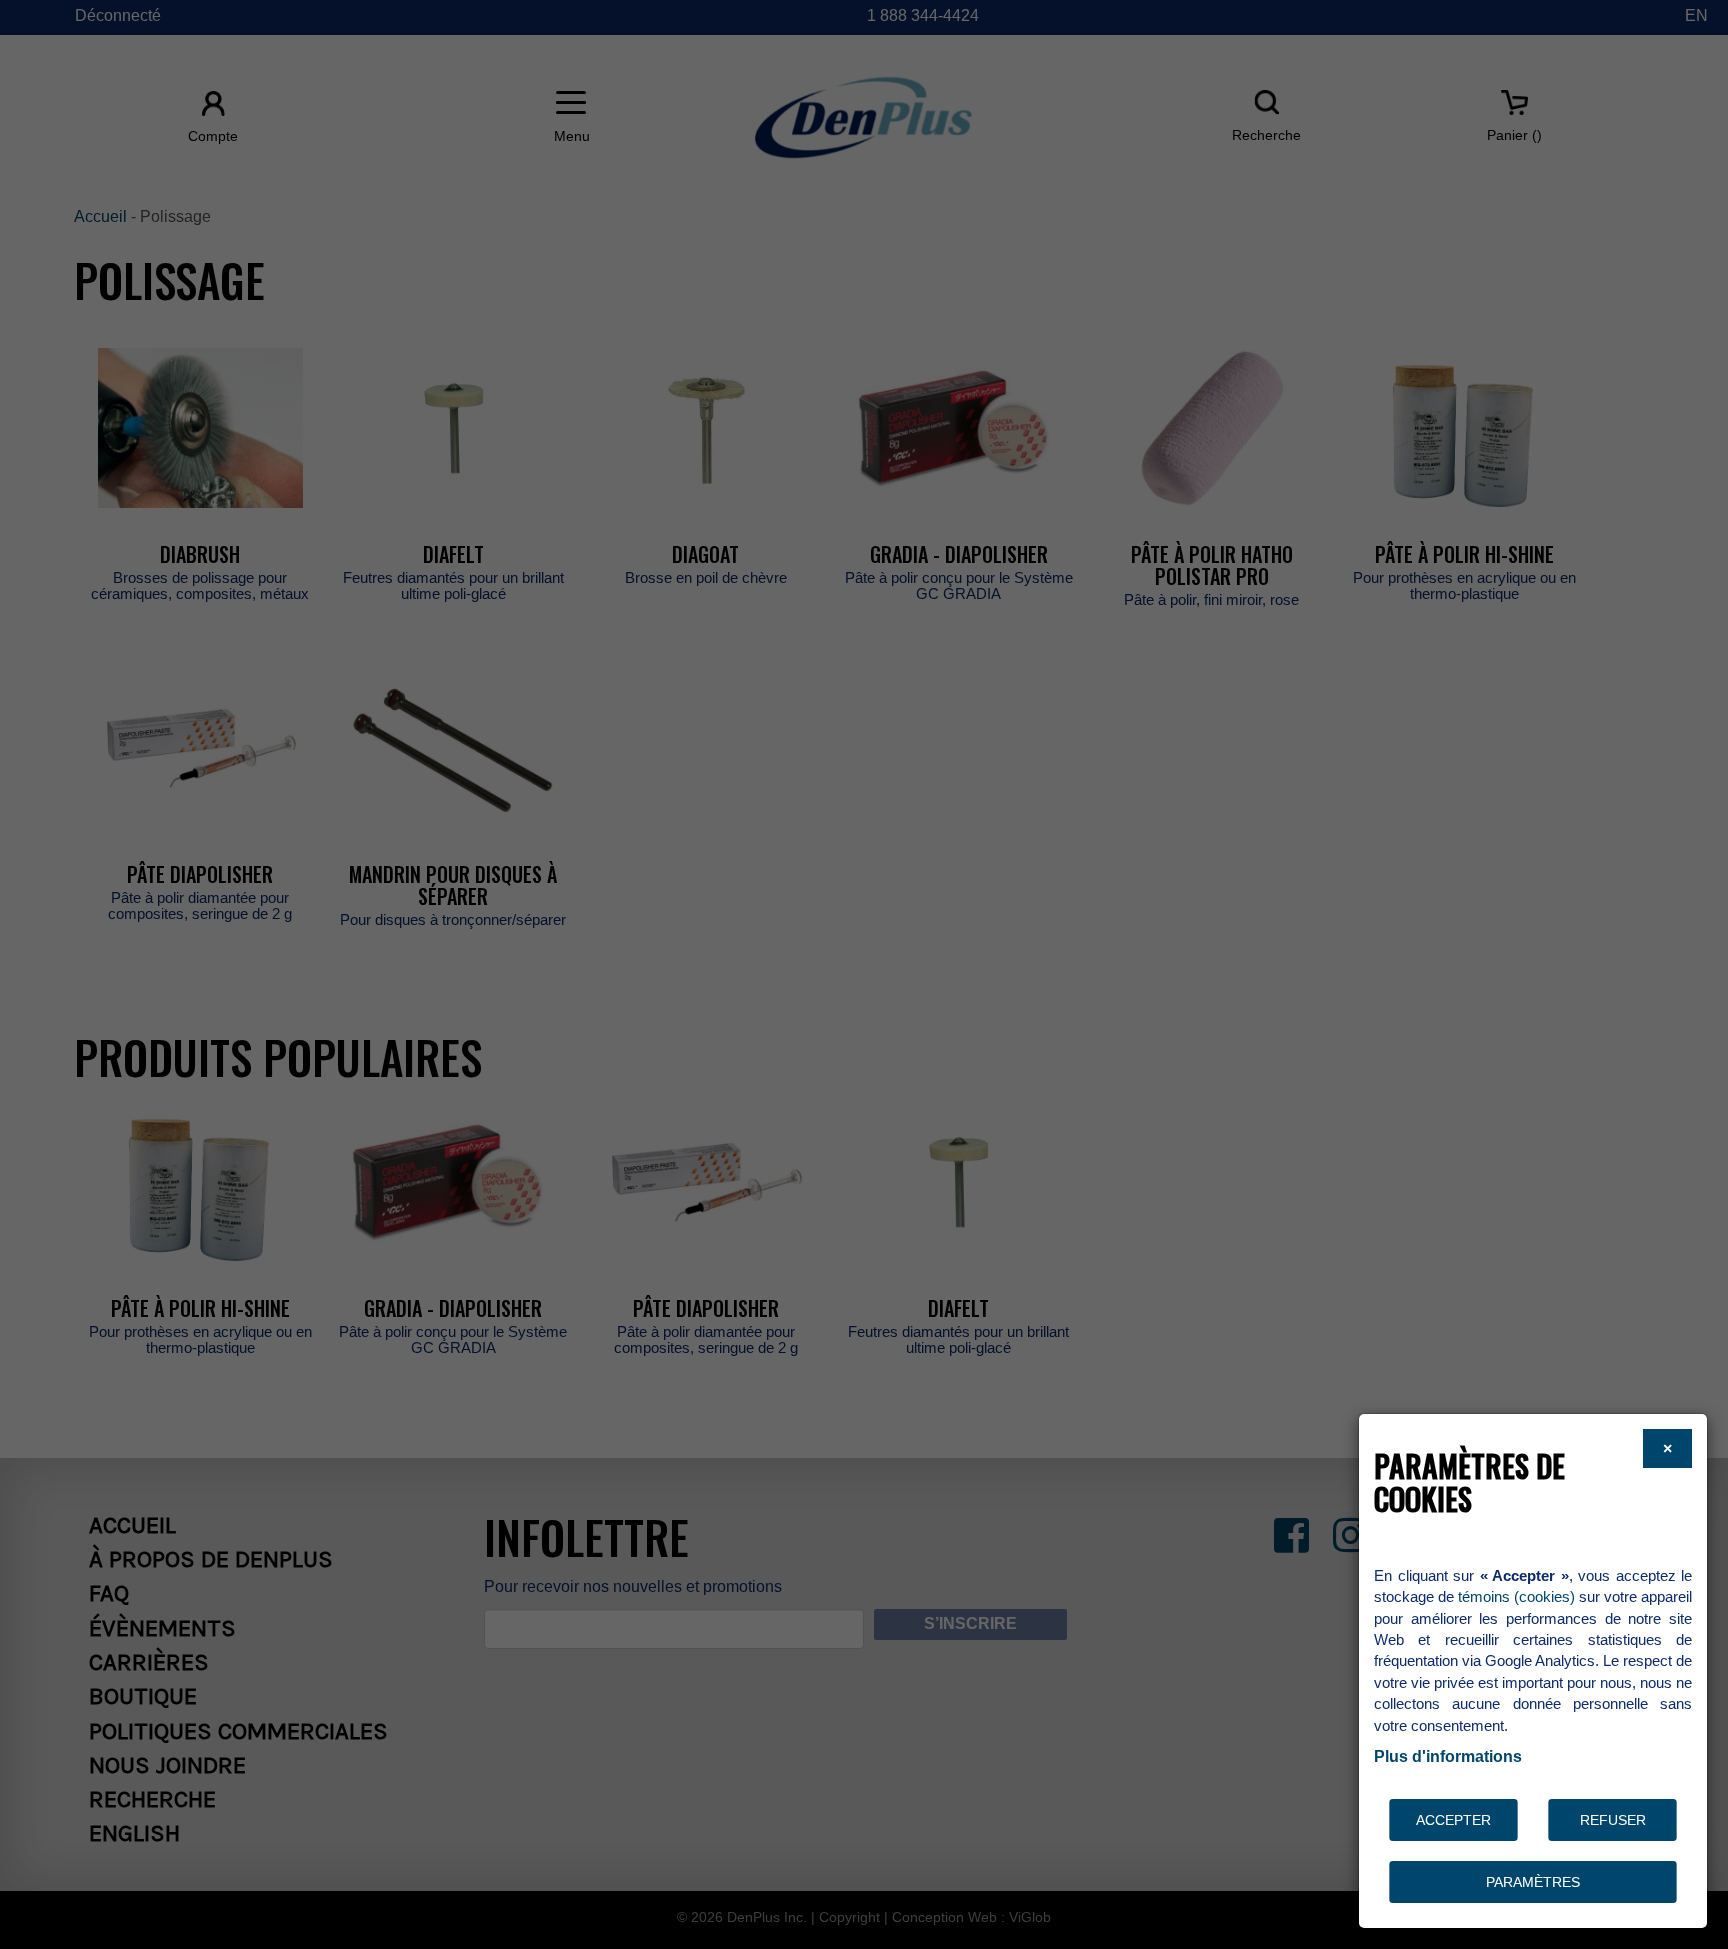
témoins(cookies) (1516, 1596)
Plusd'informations (1448, 1756)
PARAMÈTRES (1533, 1882)
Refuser (1613, 1820)
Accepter (1453, 1820)
